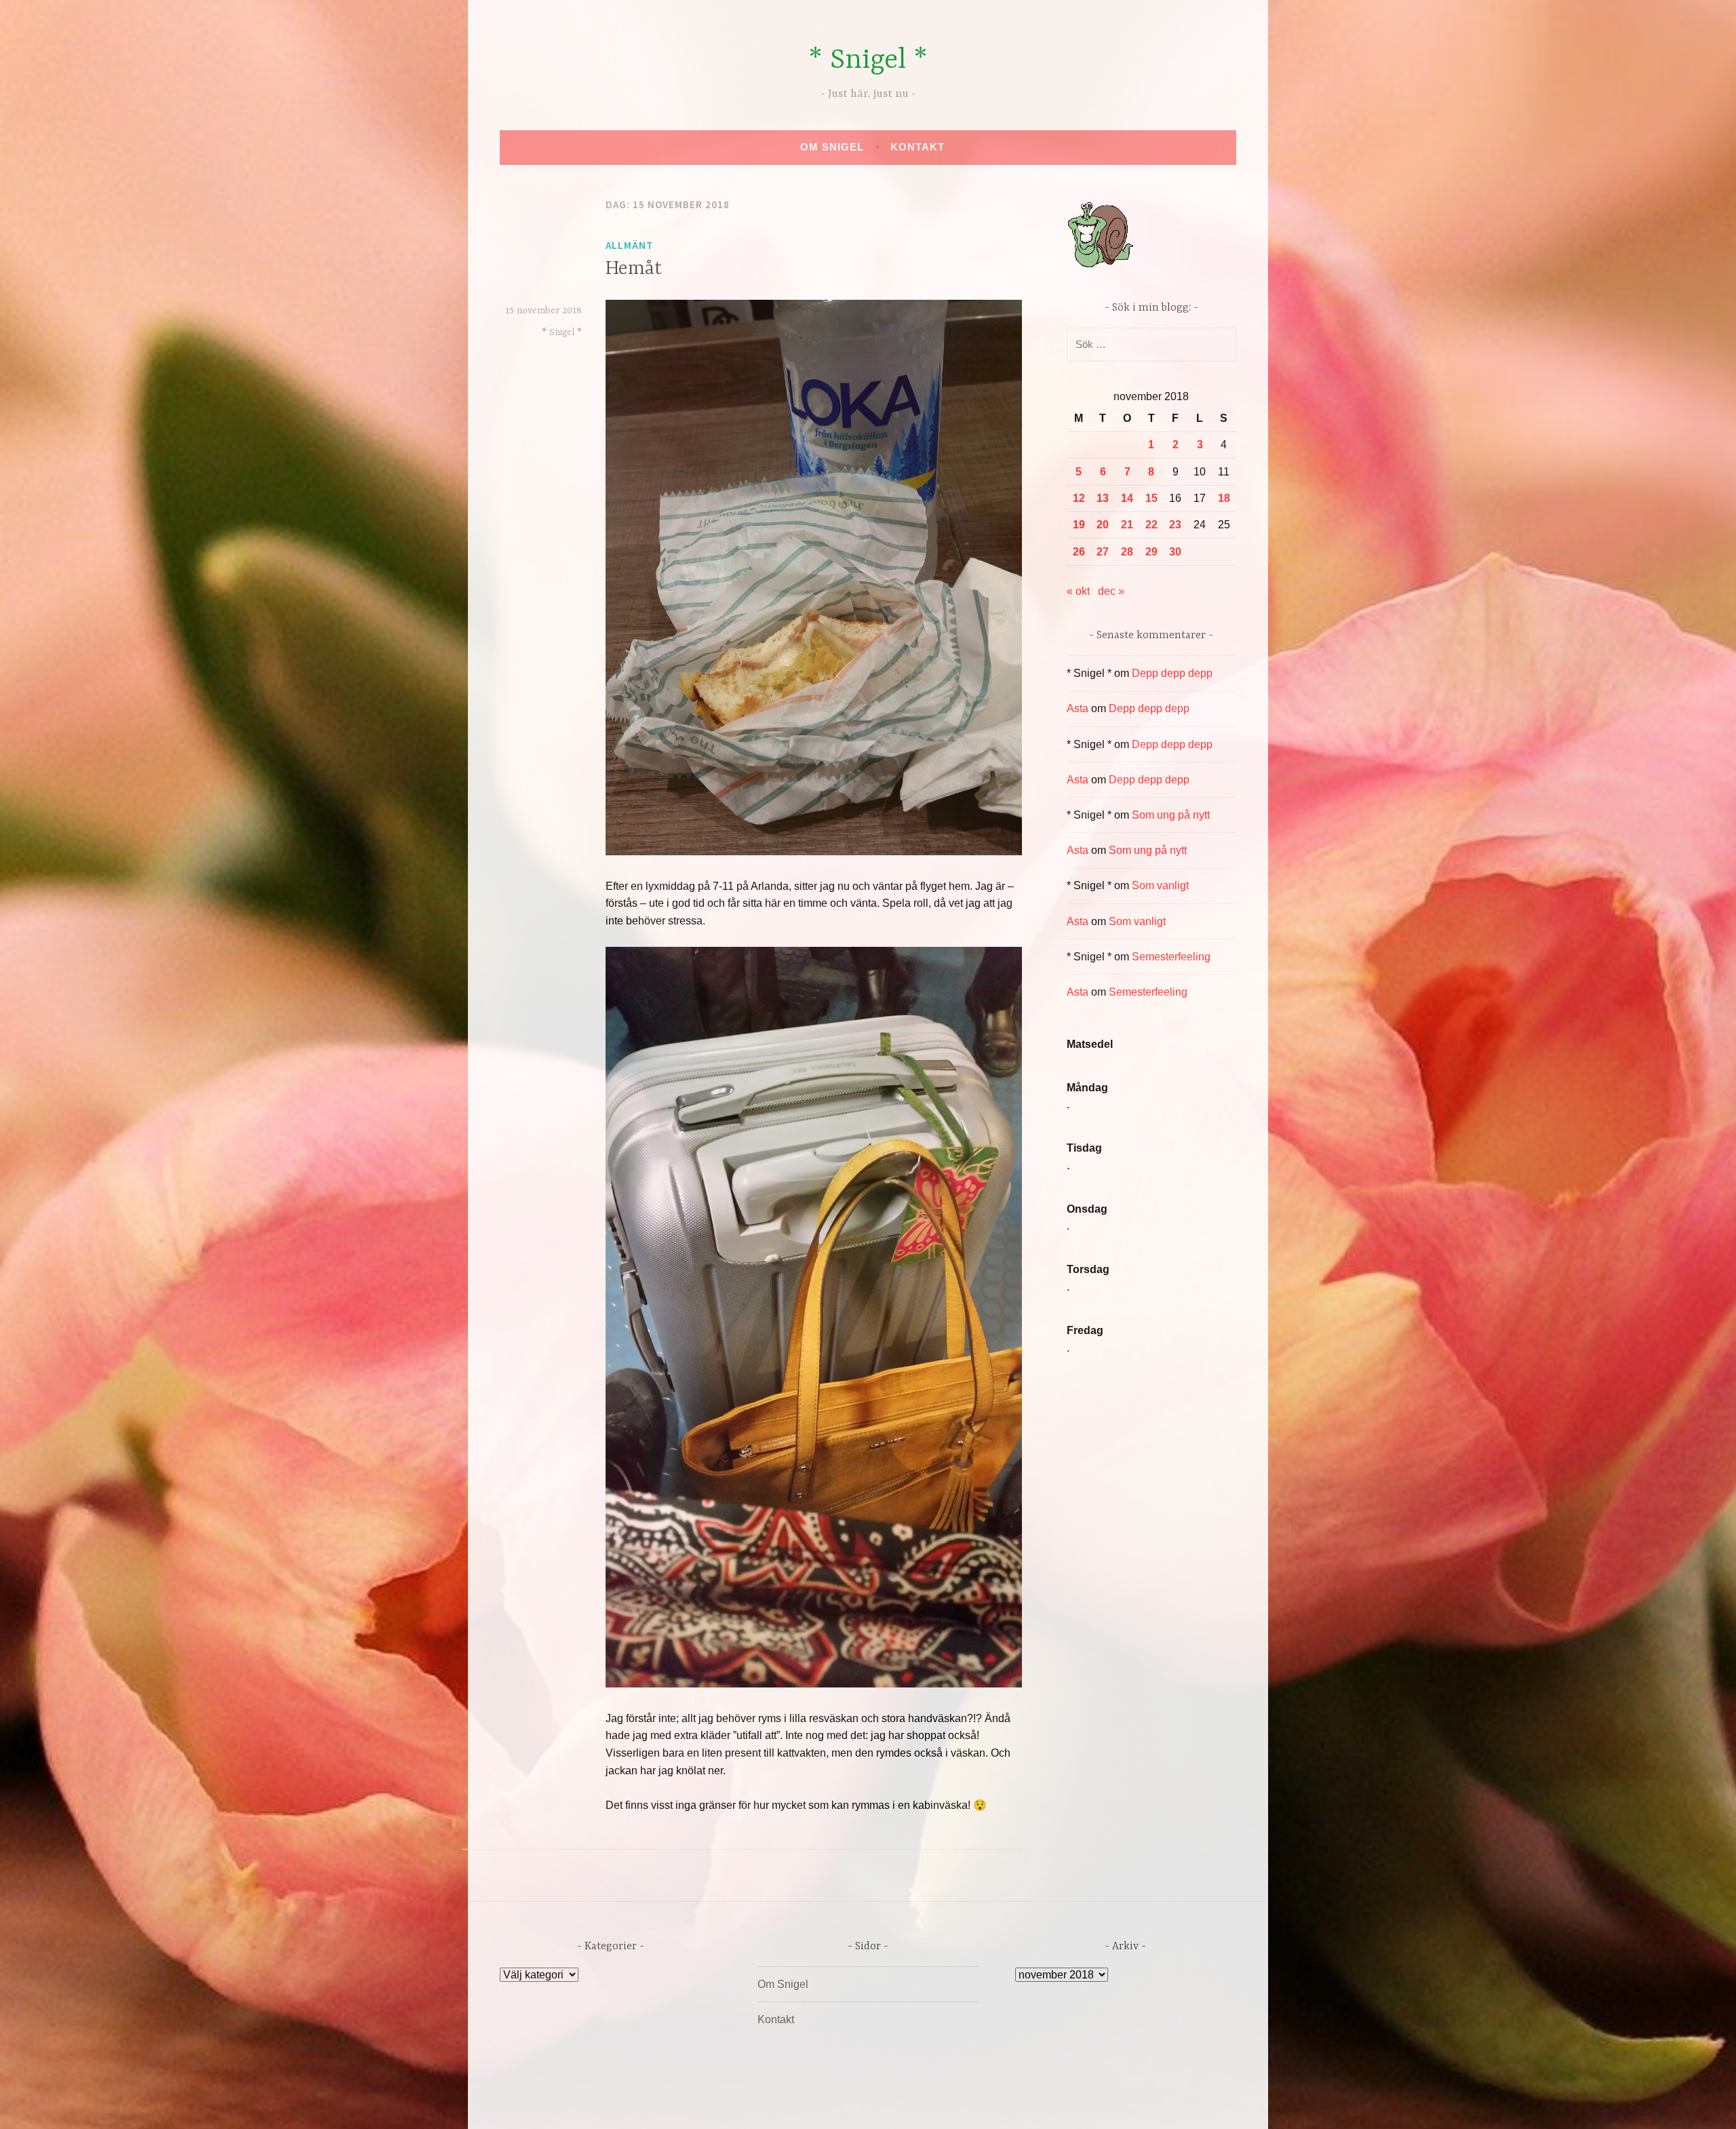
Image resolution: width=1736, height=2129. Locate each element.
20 (1103, 525)
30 (1175, 552)
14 (1127, 498)
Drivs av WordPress (767, 2104)
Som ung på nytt (1171, 815)
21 (1127, 525)
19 (1079, 525)
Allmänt (629, 245)
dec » (1111, 591)
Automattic (995, 2104)
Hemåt (634, 269)
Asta (1078, 708)
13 (1103, 498)
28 (1127, 552)
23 (1175, 525)
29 (1151, 552)
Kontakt (918, 147)
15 (1151, 498)
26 (1079, 552)
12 (1079, 498)
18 (1224, 498)
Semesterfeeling (1171, 957)
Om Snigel (832, 147)
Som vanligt (1160, 885)
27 (1103, 552)
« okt (1078, 591)
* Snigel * (868, 61)
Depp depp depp (1172, 673)
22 (1151, 525)
